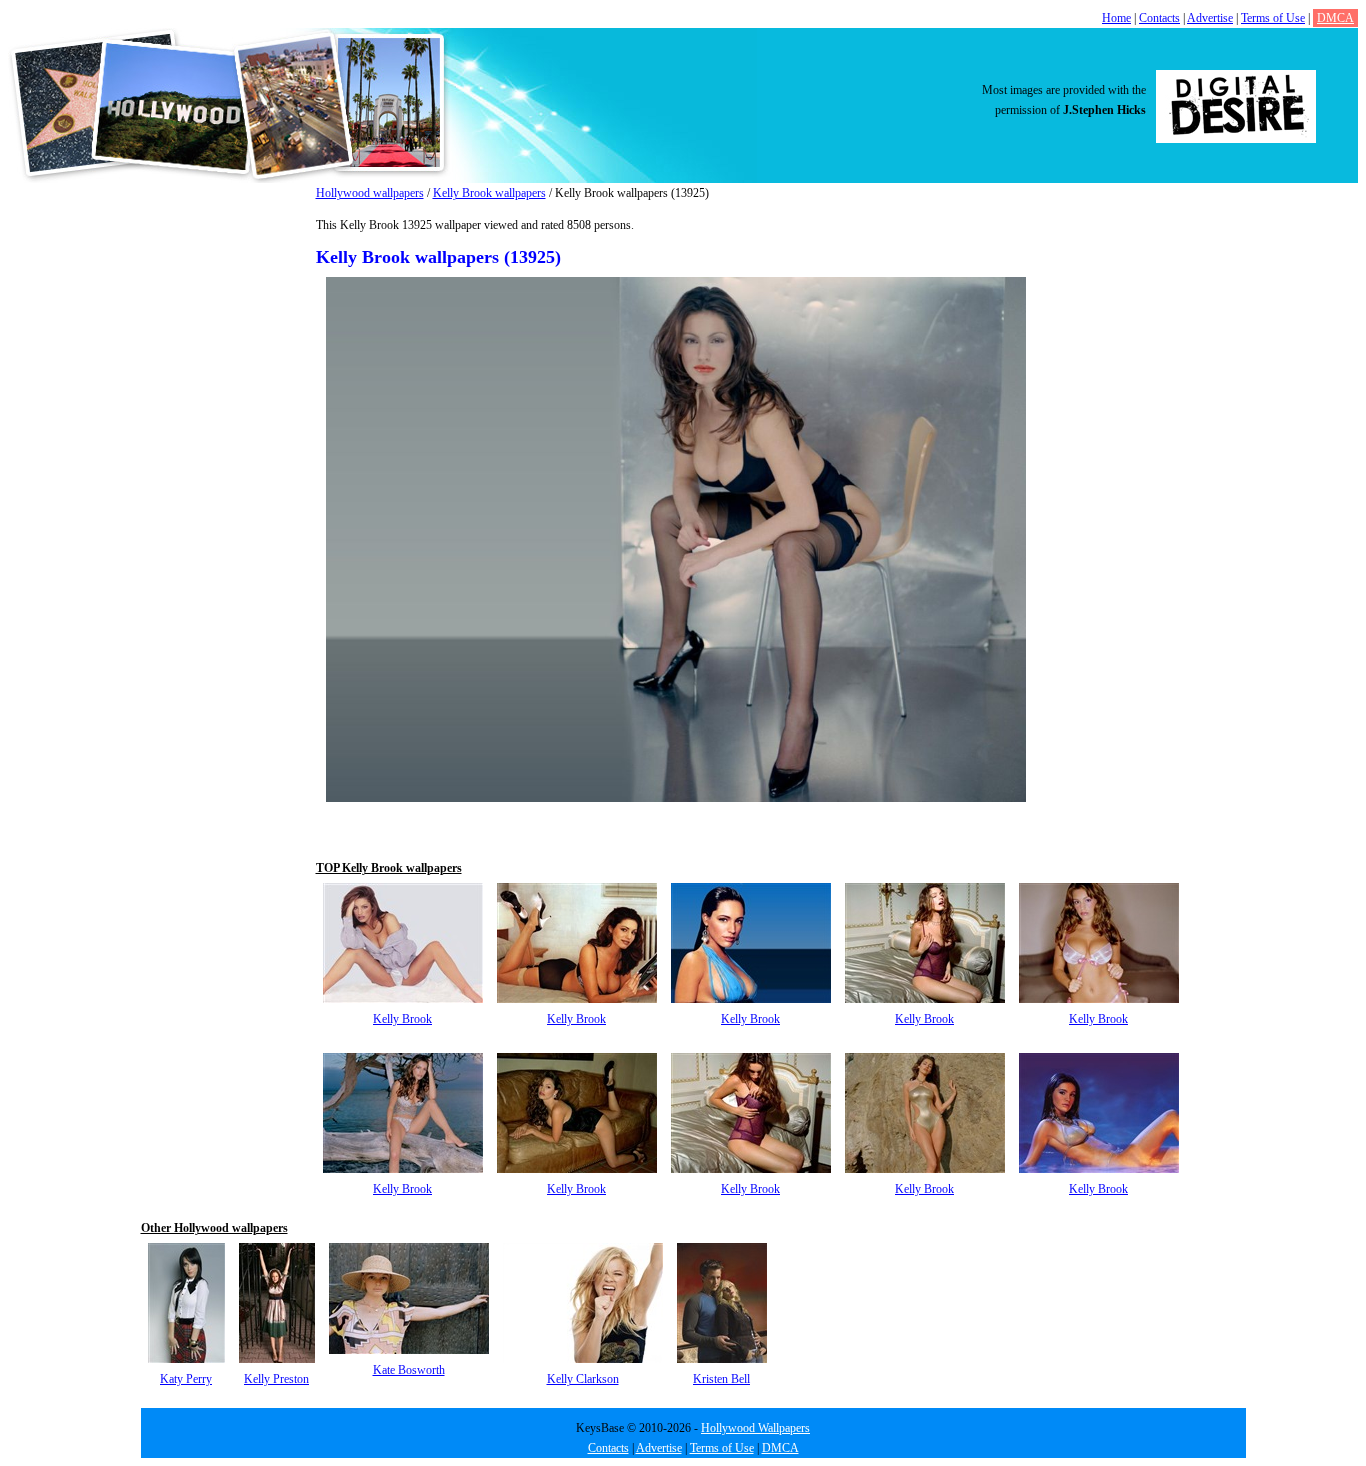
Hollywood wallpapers (370, 193)
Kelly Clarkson (583, 1379)
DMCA (1335, 18)
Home (1116, 18)
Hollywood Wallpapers (755, 1428)
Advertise (1210, 18)
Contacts (1159, 18)
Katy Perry (186, 1379)
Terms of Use (1273, 18)
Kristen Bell (721, 1379)
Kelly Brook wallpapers (489, 193)
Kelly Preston (276, 1379)
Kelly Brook (402, 1019)
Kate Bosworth (409, 1370)
